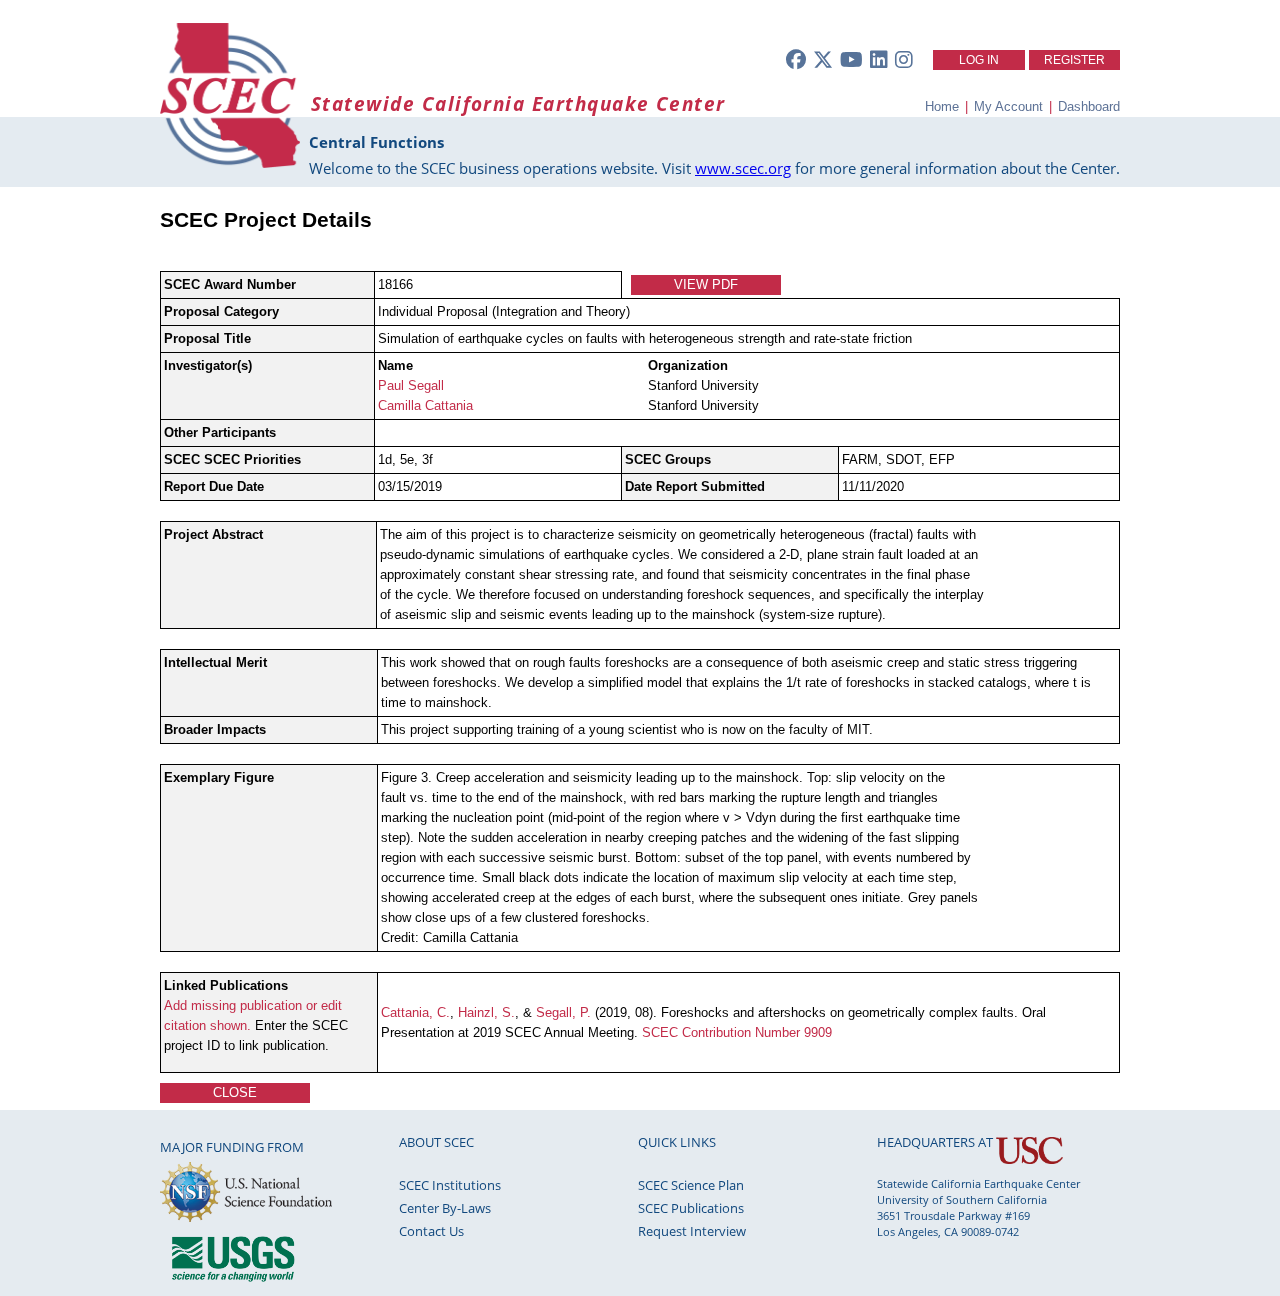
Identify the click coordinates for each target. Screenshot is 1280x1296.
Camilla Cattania (425, 405)
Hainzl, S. (486, 1012)
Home (942, 106)
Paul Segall (411, 385)
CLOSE (235, 1092)
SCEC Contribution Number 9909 (737, 1032)
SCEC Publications (691, 1208)
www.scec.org (743, 168)
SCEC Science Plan (691, 1185)
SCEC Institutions (450, 1185)
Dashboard (1089, 106)
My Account (1008, 106)
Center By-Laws (445, 1208)
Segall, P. (563, 1012)
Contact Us (431, 1231)
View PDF (706, 284)
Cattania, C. (415, 1012)
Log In (979, 60)
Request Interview (692, 1231)
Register (1074, 60)
